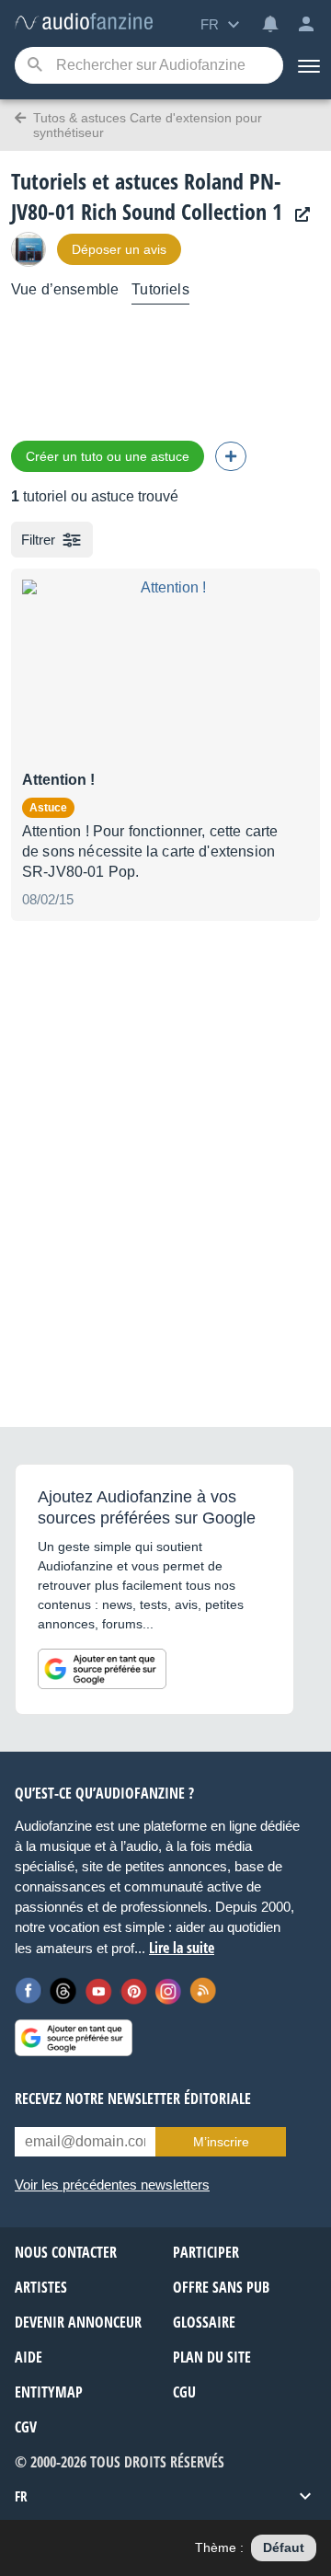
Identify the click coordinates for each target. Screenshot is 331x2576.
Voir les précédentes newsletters (112, 2185)
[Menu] (307, 65)
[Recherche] (34, 66)
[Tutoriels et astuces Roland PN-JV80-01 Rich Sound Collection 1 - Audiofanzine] (84, 23)
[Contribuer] (231, 456)
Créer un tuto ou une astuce (108, 456)
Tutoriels (160, 289)
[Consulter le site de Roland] (298, 215)
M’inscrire (221, 2142)
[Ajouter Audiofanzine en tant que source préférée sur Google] (102, 1669)
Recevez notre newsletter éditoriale (133, 2099)
